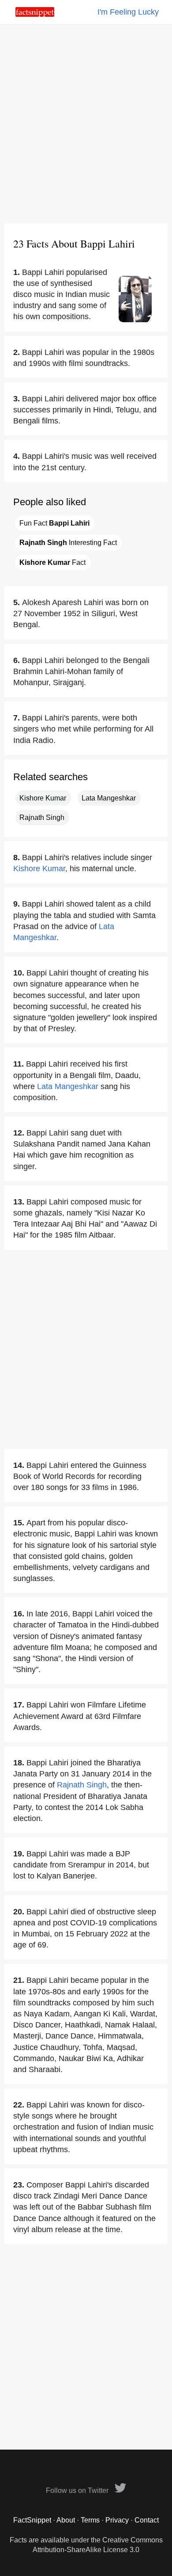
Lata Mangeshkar (109, 798)
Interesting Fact (68, 543)
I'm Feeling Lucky (128, 12)
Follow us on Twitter (78, 2490)
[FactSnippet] (35, 14)
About (66, 2520)
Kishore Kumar (43, 798)
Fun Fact (54, 523)
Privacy (117, 2520)
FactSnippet (32, 2520)
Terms (90, 2520)
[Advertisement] (86, 124)
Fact (52, 562)
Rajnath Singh (42, 817)
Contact (147, 2520)
